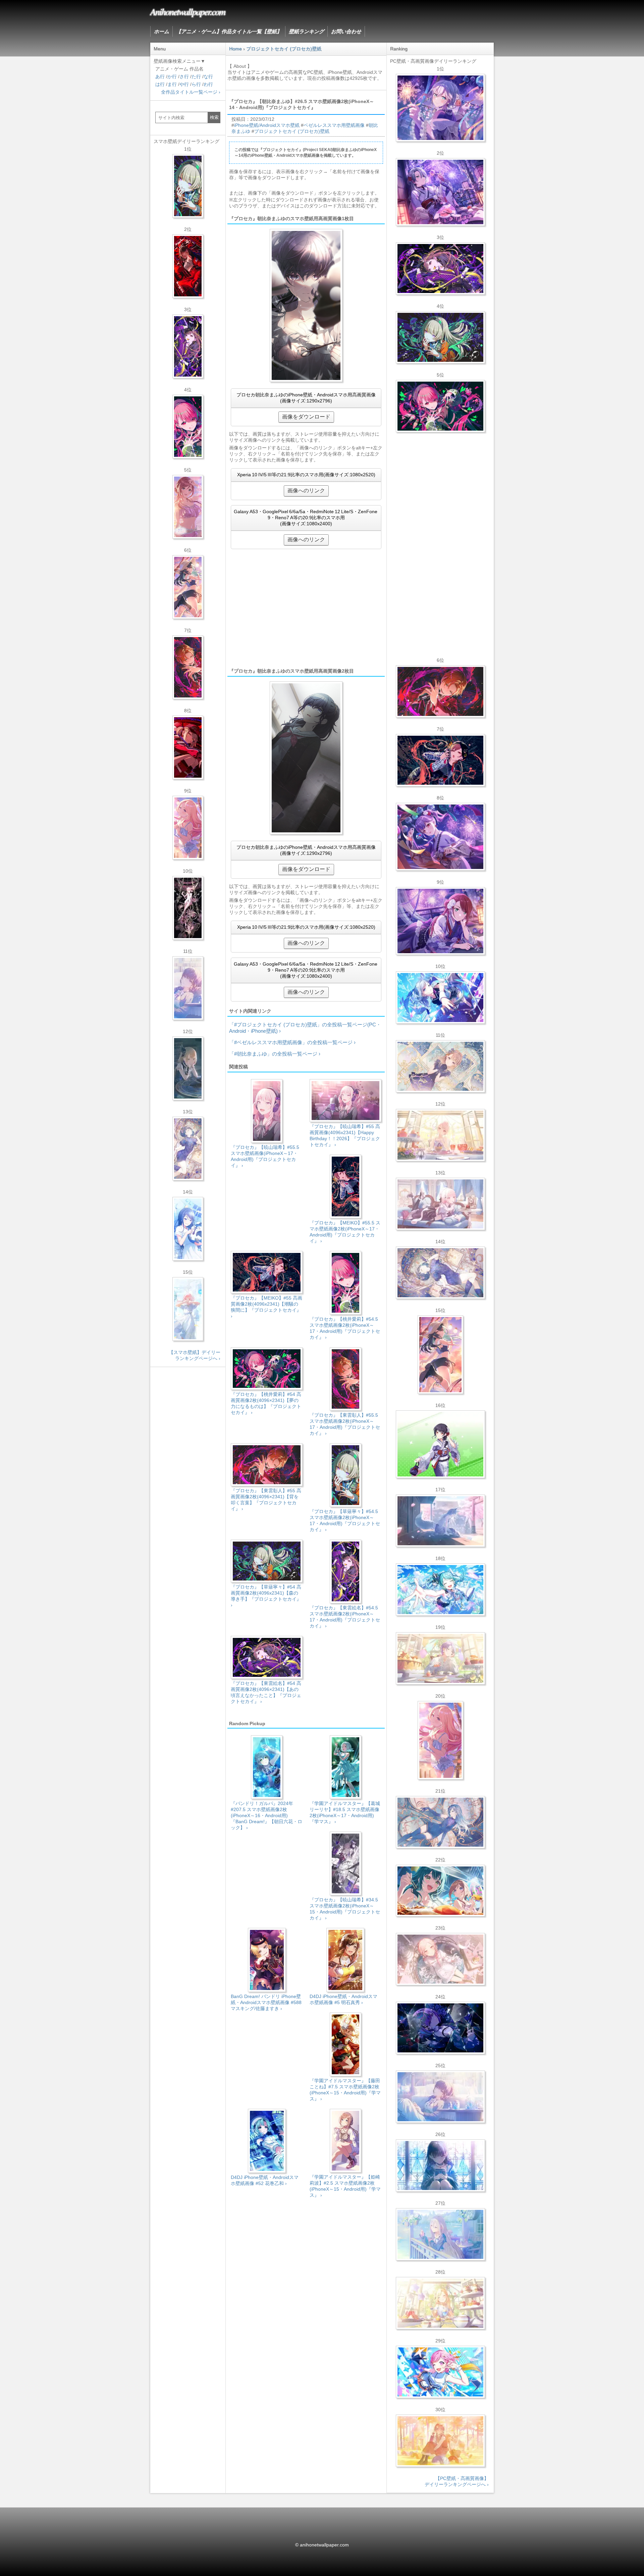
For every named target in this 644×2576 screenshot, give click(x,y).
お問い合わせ (346, 31)
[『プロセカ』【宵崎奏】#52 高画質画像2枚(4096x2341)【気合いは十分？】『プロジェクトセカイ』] (440, 998)
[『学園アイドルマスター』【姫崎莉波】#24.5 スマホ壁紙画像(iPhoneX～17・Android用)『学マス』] (188, 507)
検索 (214, 117)
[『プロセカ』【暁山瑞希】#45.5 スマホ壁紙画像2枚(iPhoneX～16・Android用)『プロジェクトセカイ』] (188, 1309)
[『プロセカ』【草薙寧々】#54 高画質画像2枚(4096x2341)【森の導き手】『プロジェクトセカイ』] (440, 337)
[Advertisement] (306, 608)
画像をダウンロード (306, 417)
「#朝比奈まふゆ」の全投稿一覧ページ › (275, 1054)
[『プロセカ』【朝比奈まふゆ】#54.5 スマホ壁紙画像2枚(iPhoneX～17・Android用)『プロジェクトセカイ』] (188, 988)
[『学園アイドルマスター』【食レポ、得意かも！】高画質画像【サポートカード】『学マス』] (440, 1891)
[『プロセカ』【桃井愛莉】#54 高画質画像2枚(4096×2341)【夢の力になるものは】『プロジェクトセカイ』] (440, 406)
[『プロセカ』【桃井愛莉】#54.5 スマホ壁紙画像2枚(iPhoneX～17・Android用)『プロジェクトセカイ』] (188, 427)
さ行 (184, 77)
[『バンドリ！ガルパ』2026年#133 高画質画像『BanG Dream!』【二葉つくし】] (440, 1444)
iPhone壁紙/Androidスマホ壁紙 (267, 125)
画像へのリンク (306, 491)
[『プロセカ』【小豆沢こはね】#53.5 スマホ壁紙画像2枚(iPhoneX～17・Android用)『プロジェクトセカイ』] (188, 747)
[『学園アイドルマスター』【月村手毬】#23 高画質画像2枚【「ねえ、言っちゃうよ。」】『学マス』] (440, 1355)
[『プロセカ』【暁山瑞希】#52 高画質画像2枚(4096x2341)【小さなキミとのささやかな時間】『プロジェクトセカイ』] (440, 1959)
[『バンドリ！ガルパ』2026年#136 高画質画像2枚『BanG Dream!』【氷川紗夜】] (440, 192)
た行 (196, 77)
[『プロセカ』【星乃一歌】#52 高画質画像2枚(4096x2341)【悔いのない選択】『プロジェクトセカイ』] (440, 2166)
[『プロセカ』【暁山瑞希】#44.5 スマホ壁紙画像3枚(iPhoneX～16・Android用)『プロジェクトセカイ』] (188, 908)
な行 (208, 77)
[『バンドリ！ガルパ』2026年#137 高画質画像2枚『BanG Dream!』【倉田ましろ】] (440, 108)
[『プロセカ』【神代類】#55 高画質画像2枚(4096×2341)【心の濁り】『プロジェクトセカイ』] (440, 1658)
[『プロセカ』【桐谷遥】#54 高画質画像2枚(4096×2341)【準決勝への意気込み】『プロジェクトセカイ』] (440, 1273)
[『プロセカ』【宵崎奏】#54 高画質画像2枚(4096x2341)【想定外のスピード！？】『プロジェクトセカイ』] (440, 2234)
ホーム (162, 31)
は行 (160, 84)
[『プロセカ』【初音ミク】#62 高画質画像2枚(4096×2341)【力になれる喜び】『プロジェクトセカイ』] (440, 1590)
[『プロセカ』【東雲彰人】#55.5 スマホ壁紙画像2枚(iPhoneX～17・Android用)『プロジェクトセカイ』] (188, 667)
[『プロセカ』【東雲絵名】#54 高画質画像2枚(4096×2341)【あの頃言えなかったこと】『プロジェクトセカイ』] (440, 269)
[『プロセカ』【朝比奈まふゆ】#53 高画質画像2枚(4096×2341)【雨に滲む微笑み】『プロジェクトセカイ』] (440, 2028)
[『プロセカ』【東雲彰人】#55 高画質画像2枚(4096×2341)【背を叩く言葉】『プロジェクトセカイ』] (440, 691)
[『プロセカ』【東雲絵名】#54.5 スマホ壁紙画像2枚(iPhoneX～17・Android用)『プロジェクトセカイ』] (188, 346)
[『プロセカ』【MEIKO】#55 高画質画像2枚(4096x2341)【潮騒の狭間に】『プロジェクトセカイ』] (440, 760)
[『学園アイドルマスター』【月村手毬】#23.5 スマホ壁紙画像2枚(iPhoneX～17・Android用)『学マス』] (188, 587)
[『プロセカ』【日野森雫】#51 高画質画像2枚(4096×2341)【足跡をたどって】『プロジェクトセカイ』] (440, 1521)
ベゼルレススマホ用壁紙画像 (334, 125)
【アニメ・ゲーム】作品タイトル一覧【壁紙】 (229, 31)
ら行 (196, 84)
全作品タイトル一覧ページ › (191, 92)
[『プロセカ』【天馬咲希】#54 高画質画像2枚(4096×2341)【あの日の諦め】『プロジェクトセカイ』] (440, 2303)
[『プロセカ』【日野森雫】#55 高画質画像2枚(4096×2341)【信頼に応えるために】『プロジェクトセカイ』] (440, 1822)
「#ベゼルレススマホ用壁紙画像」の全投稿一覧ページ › (292, 1042)
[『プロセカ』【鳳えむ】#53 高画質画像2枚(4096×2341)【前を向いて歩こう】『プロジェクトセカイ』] (440, 2372)
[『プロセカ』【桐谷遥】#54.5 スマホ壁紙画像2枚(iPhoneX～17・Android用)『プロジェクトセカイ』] (188, 1149)
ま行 (172, 84)
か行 (172, 77)
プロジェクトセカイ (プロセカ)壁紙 (292, 131)
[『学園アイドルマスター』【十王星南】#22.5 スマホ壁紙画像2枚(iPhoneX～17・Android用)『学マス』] (188, 828)
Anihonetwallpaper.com (188, 11)
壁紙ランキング (306, 31)
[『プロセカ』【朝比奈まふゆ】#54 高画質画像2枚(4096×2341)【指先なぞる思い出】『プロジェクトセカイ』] (440, 2097)
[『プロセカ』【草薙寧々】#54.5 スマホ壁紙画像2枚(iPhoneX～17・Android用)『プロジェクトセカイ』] (188, 186)
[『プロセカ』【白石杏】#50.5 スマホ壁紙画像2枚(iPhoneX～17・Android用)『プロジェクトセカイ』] (188, 266)
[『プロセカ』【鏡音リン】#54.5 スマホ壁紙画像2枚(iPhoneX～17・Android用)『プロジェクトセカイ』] (188, 1068)
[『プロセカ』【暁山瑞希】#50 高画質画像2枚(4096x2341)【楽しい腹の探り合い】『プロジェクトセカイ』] (440, 1204)
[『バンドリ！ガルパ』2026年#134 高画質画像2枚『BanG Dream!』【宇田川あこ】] (440, 837)
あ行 (160, 77)
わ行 (208, 84)
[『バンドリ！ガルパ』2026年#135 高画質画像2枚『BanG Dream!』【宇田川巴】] (440, 921)
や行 (184, 84)
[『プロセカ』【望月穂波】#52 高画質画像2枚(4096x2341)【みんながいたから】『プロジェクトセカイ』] (440, 2441)
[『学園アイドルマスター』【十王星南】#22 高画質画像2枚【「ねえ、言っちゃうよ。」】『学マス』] (440, 1740)
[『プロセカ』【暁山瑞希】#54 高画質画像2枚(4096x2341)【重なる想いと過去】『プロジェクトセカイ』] (440, 1135)
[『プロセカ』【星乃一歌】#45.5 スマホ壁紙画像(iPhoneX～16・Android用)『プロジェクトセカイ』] (188, 1229)
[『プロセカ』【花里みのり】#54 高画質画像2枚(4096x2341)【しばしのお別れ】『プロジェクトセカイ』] (440, 1066)
